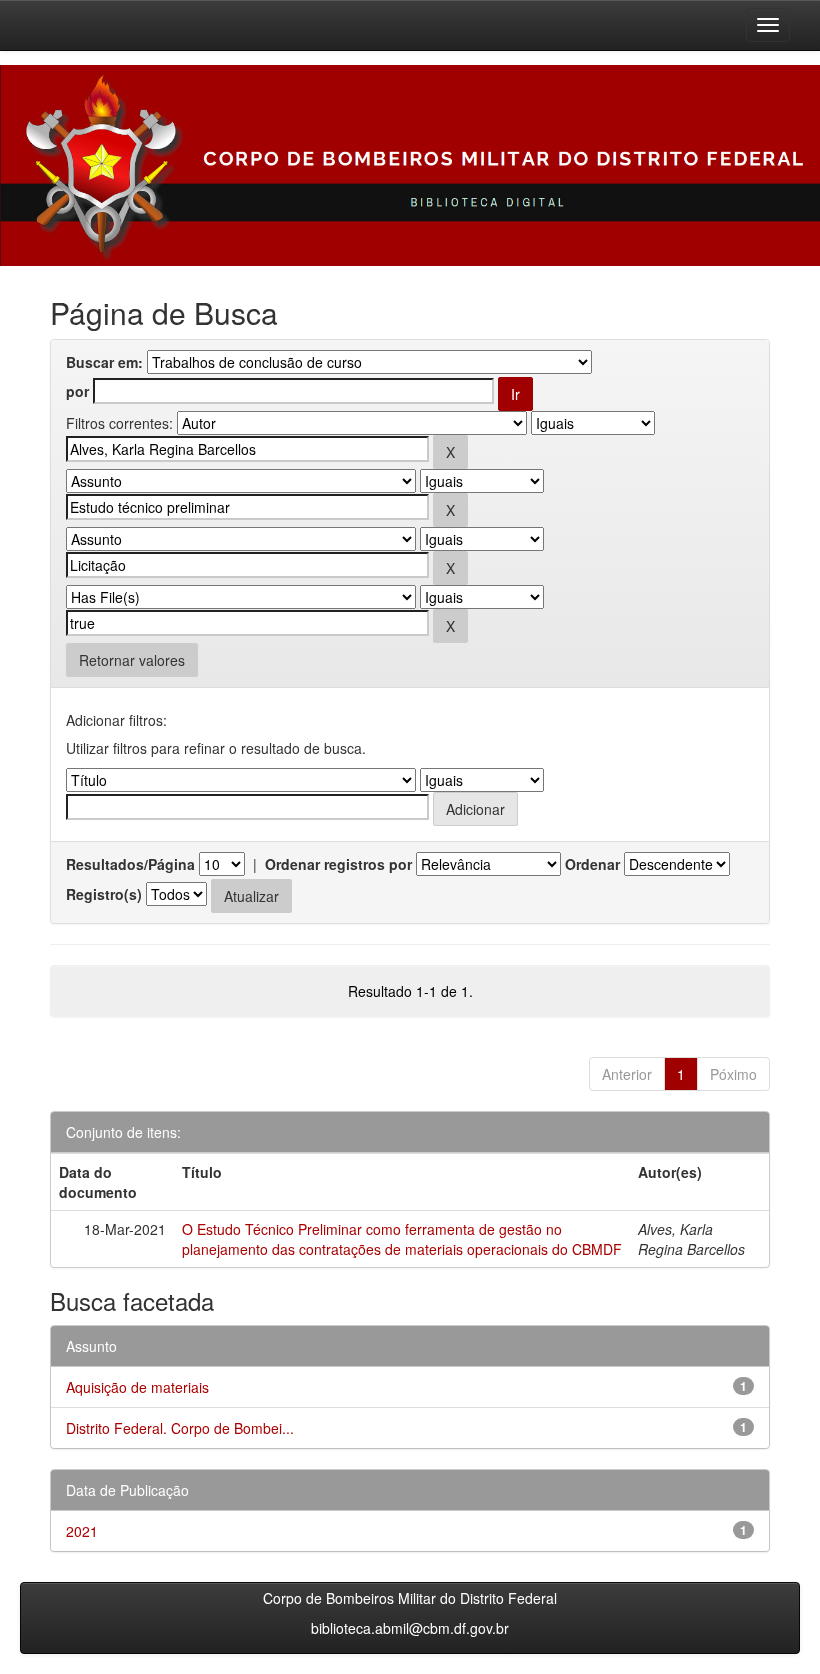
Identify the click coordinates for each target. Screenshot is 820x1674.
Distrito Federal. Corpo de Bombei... (180, 1428)
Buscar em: (104, 362)
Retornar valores (132, 660)
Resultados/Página (130, 864)
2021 (82, 1531)
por (77, 391)
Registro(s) (104, 894)
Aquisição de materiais (137, 1387)
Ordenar (592, 864)
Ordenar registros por (338, 864)
